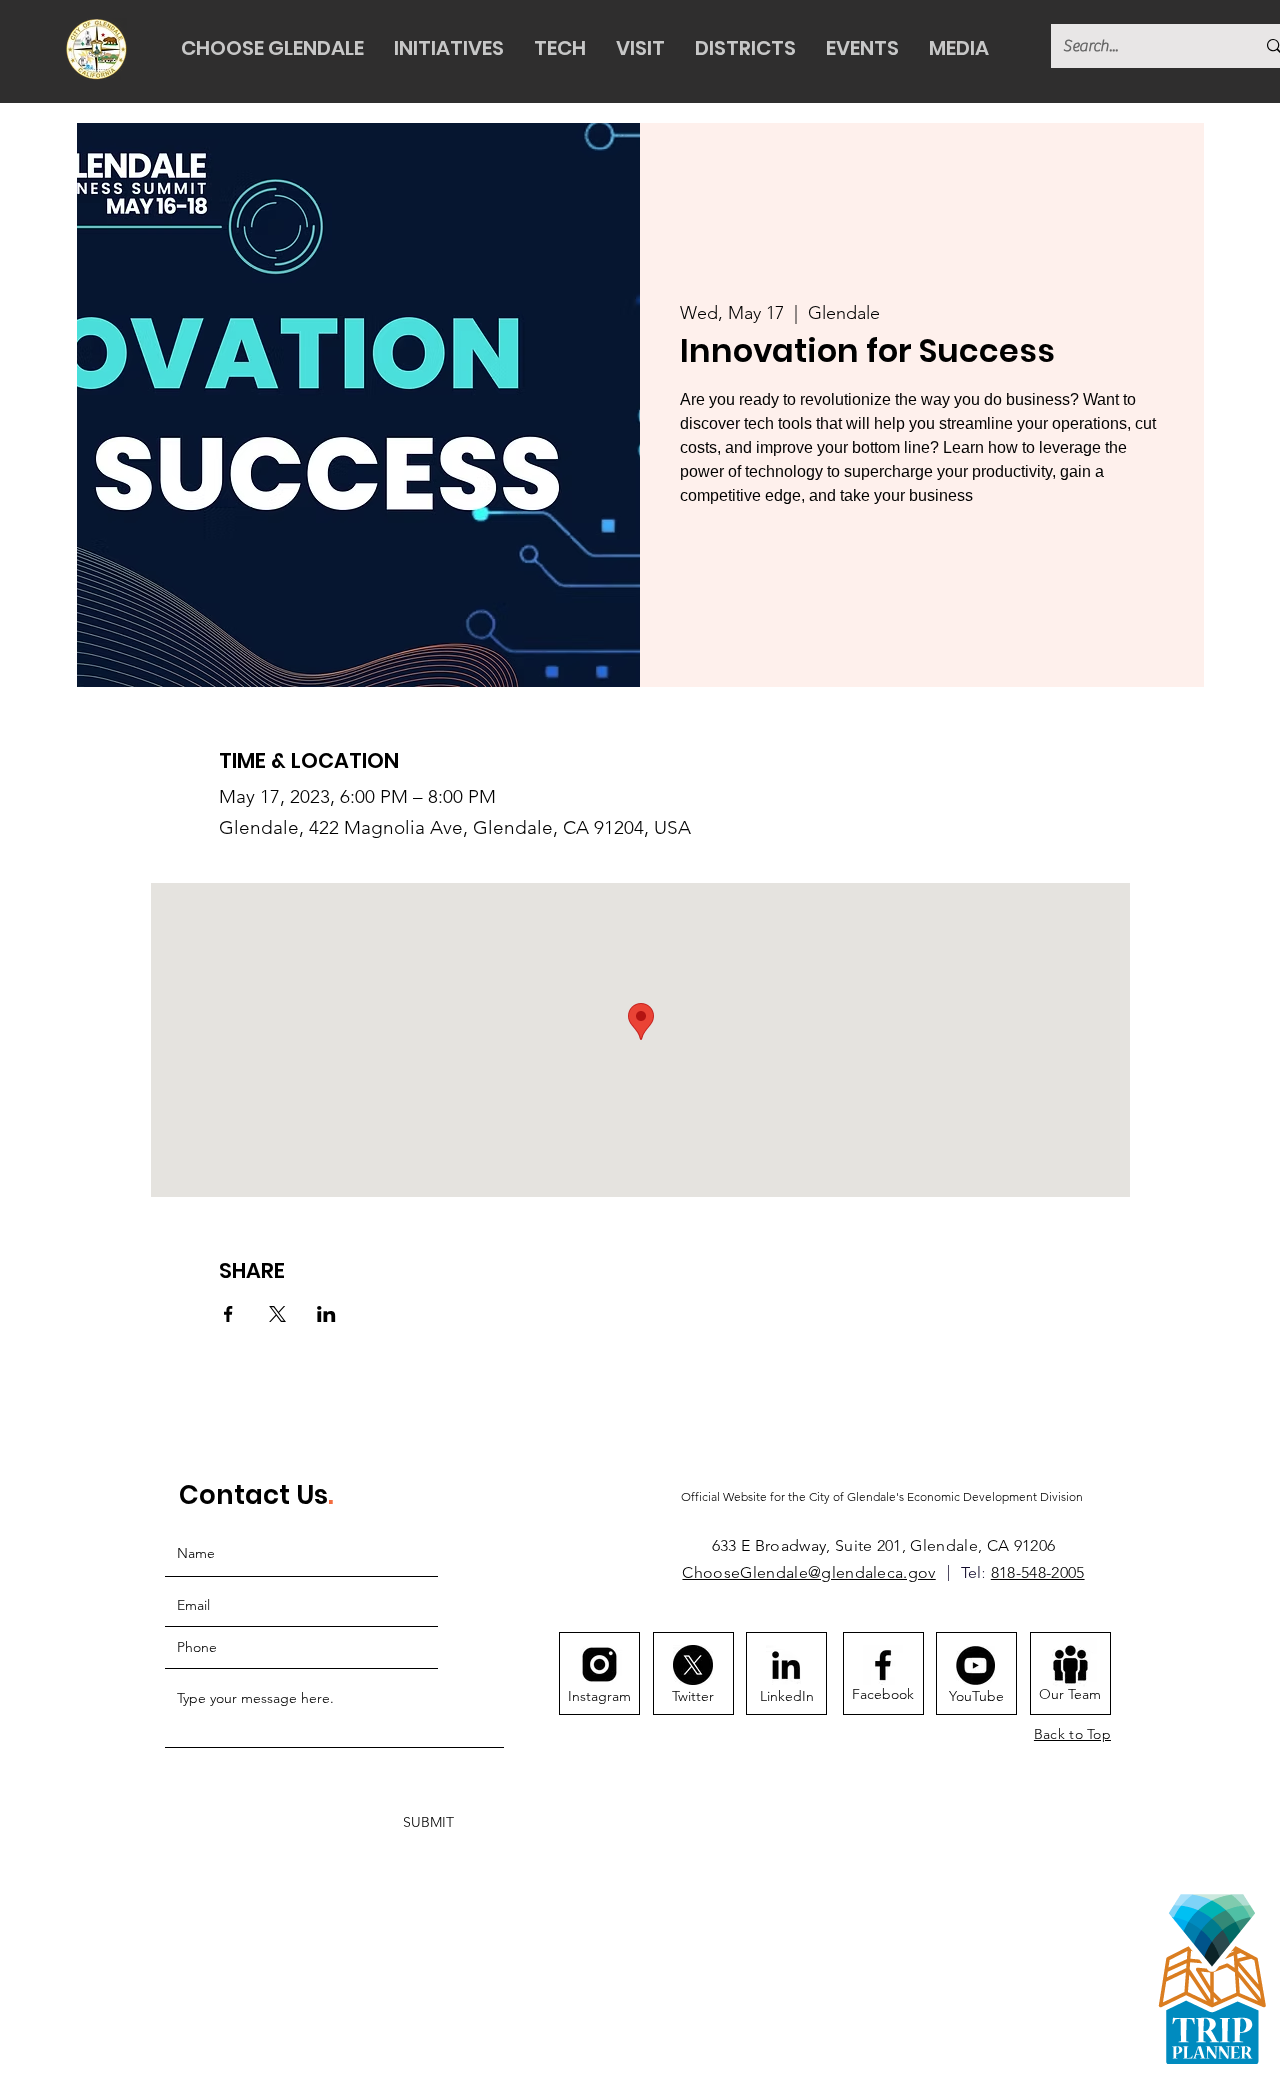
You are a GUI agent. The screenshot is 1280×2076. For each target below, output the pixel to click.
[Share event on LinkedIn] (326, 1314)
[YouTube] (975, 1665)
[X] (693, 1665)
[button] (272, 48)
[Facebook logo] (883, 1665)
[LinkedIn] (786, 1665)
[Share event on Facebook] (228, 1314)
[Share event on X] (277, 1314)
